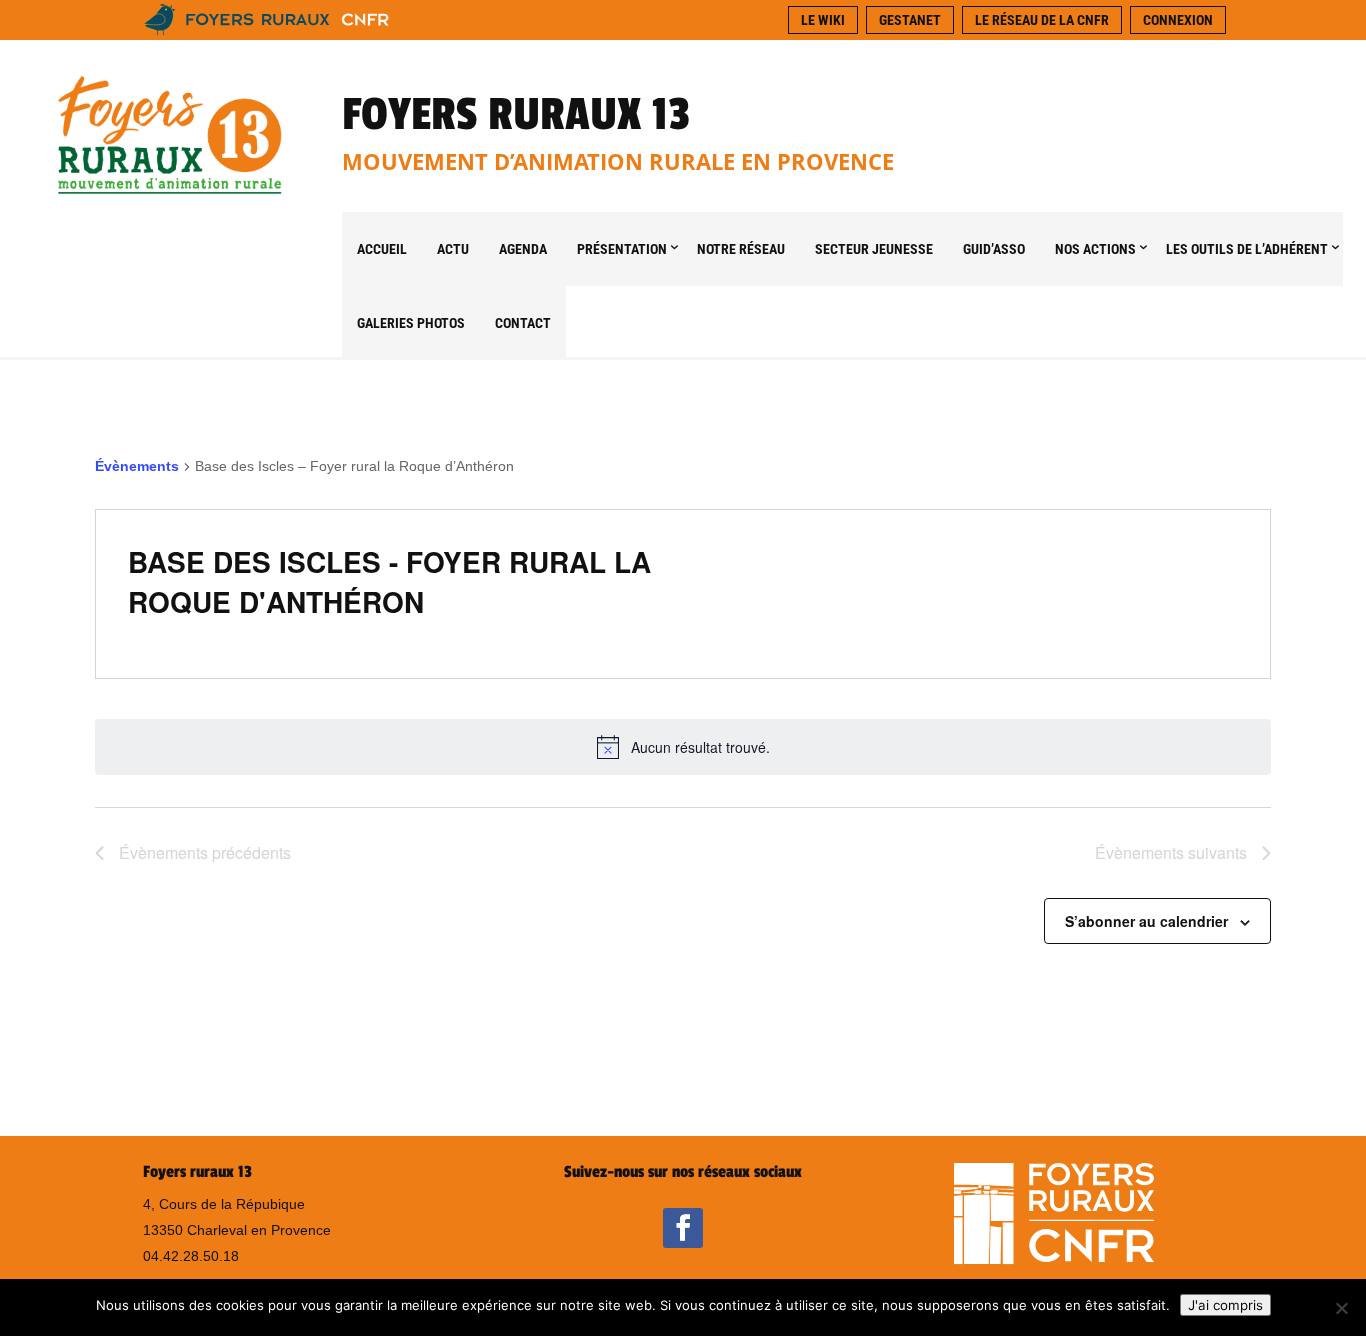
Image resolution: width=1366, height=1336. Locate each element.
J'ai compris (1225, 1305)
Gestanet (910, 20)
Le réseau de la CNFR (1042, 20)
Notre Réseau (741, 249)
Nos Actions (1095, 249)
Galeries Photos (411, 323)
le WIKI (823, 20)
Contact (523, 323)
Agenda (523, 249)
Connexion (1178, 20)
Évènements (137, 466)
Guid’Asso (994, 249)
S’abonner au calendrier (1146, 921)
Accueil (382, 249)
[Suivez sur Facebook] (683, 1228)
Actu (453, 249)
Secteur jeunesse (874, 249)
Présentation (622, 249)
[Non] (1341, 1308)
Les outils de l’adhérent (1247, 249)
